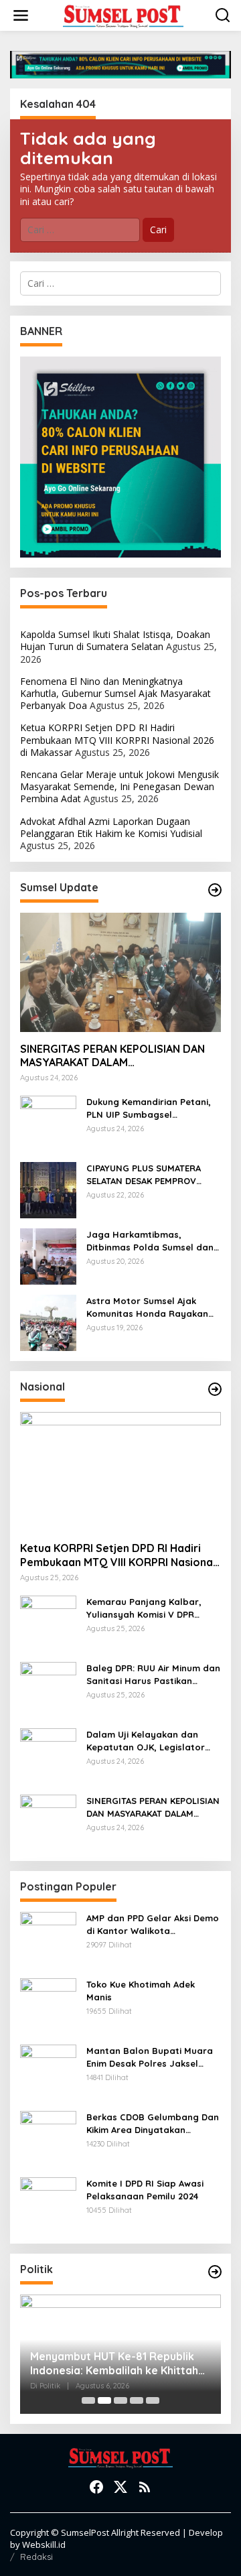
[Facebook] (96, 2487)
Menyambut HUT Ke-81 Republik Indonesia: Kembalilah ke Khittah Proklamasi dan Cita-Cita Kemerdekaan (114, 2364)
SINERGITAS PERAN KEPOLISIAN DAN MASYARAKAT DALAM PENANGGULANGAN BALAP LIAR (112, 1056)
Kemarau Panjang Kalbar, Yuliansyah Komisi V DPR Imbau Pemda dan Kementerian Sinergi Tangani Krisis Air (150, 1608)
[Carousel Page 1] (88, 2400)
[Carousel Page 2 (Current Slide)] (104, 2400)
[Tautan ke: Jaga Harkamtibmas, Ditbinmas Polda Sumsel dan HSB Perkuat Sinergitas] (48, 1255)
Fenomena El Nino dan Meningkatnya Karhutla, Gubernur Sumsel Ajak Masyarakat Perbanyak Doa (115, 693)
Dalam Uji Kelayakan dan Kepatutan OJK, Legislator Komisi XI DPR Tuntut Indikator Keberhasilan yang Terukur (153, 1741)
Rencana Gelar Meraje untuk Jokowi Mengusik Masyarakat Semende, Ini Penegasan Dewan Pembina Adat (119, 786)
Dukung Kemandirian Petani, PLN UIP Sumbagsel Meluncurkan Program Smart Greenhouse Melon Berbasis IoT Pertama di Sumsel (151, 1108)
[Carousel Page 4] (137, 2400)
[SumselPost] (123, 16)
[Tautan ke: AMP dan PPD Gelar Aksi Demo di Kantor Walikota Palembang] (48, 1939)
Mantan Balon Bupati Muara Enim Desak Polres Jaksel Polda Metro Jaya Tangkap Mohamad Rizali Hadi (150, 2057)
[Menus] (21, 15)
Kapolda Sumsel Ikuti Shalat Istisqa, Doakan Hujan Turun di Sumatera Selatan (115, 640)
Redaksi (36, 2557)
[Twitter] (120, 2487)
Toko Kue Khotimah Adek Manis (141, 1990)
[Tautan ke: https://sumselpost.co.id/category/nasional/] (215, 1389)
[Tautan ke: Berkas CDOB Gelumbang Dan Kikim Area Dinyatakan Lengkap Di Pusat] (48, 2138)
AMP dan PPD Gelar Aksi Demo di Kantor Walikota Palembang (153, 1924)
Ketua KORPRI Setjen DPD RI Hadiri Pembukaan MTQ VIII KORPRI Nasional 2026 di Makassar (117, 739)
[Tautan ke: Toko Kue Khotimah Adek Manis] (48, 2005)
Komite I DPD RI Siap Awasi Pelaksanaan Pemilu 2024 (145, 2189)
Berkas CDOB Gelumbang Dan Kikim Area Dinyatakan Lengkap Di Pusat (153, 2123)
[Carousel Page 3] (120, 2400)
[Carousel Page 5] (153, 2400)
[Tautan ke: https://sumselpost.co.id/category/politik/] (215, 2272)
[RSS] (145, 2487)
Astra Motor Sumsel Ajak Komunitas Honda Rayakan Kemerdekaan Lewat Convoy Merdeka (150, 1307)
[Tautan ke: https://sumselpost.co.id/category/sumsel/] (215, 890)
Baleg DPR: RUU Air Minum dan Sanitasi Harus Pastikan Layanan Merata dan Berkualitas (153, 1674)
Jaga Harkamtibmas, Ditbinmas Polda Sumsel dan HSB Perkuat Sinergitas (150, 1241)
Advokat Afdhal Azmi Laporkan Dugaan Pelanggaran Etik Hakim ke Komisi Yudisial (111, 827)
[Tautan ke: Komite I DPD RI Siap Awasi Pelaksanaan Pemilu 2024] (48, 2204)
